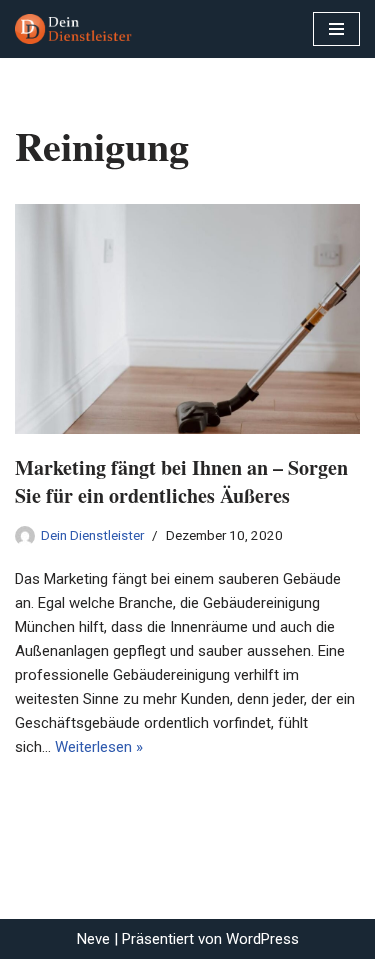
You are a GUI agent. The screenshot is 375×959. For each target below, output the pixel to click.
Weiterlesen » (99, 747)
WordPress (262, 939)
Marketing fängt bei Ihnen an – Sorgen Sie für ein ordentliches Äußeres (181, 481)
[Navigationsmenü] (336, 29)
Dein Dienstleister (92, 535)
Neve (93, 939)
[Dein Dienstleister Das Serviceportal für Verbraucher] (75, 29)
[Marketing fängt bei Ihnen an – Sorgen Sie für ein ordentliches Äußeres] (187, 319)
